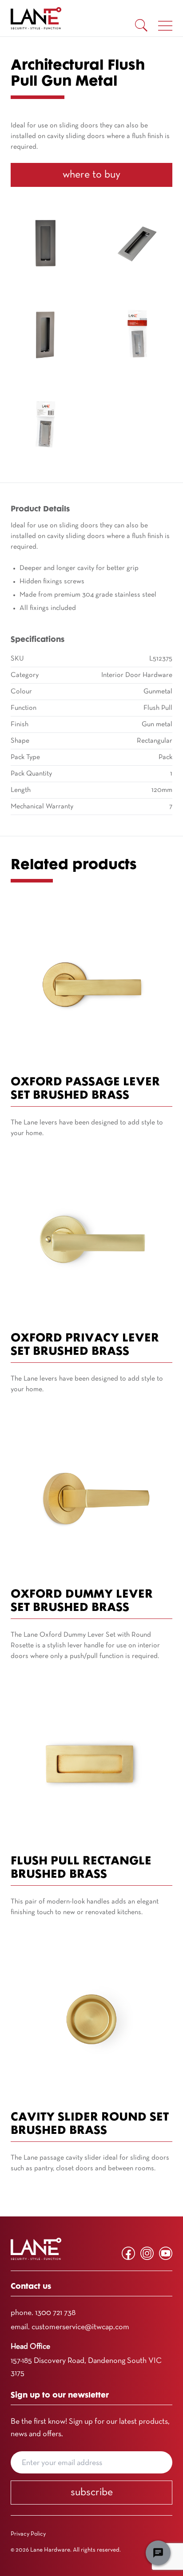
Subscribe (92, 2493)
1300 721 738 (55, 2313)
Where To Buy (91, 175)
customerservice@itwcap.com (80, 2327)
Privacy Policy (28, 2534)
